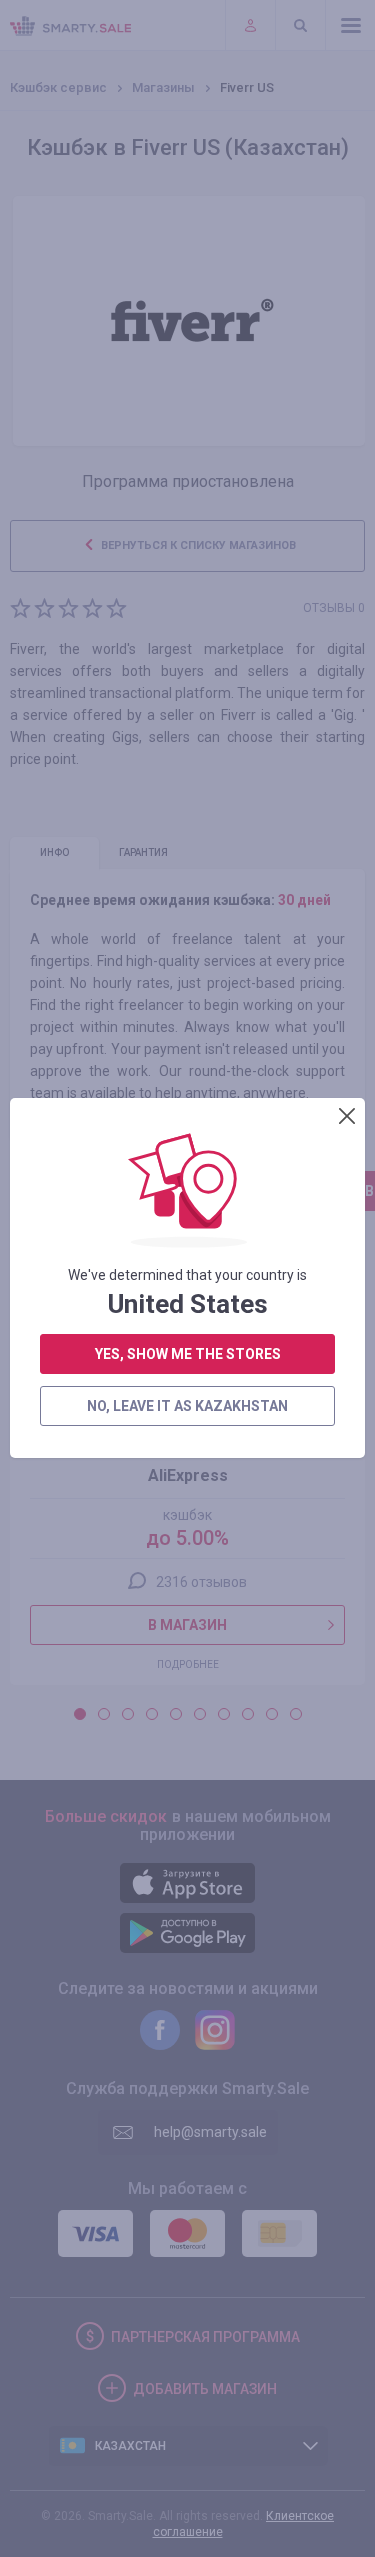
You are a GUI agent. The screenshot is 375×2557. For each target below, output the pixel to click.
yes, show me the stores (188, 1354)
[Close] (347, 1116)
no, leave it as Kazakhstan (187, 1406)
